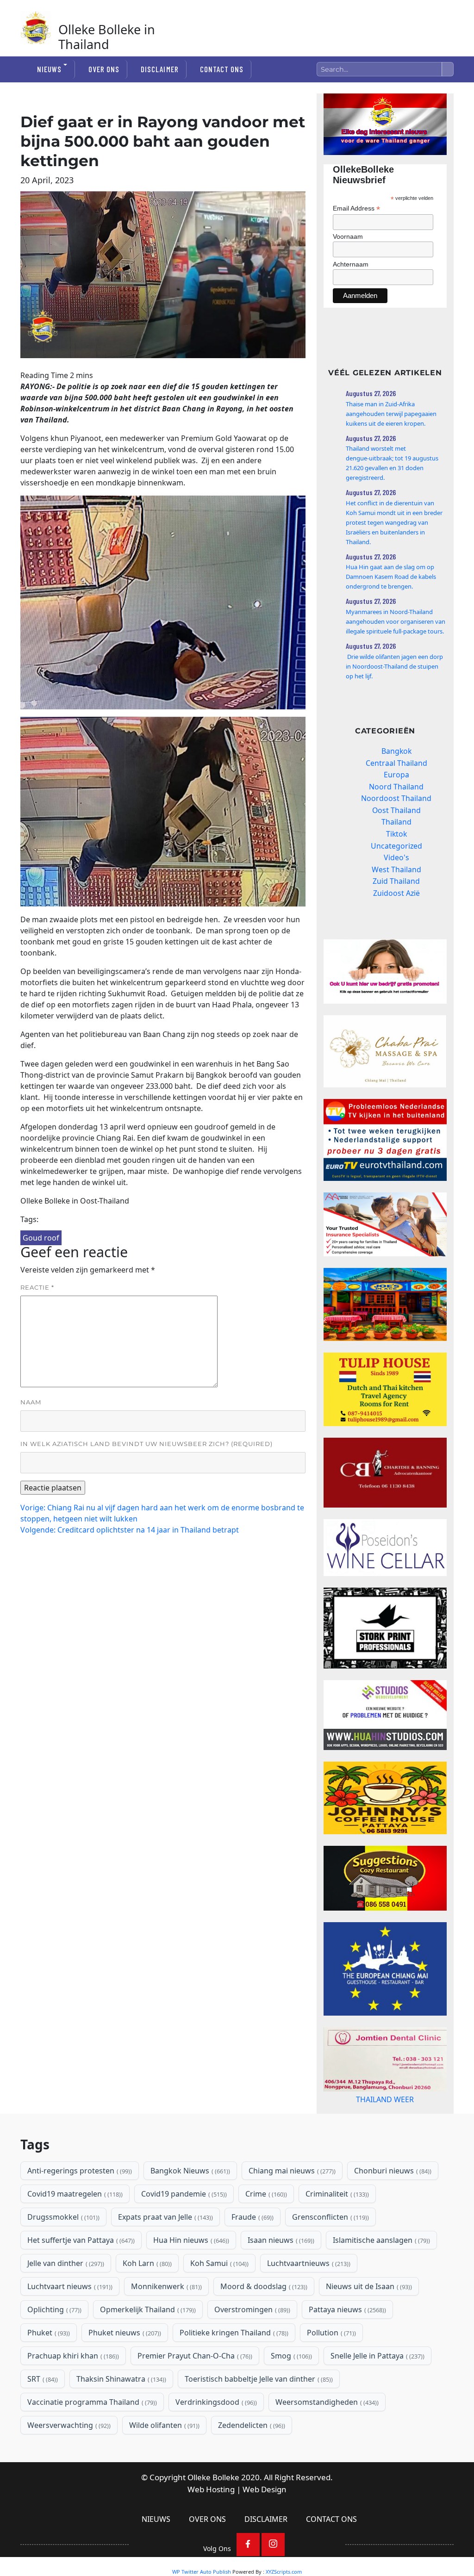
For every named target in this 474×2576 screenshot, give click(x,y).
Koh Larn (146, 2300)
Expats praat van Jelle (165, 2254)
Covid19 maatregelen (74, 2231)
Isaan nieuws (280, 2277)
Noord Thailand (396, 787)
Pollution (331, 2370)
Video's (396, 857)
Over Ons (104, 69)
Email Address (356, 208)
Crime (265, 2231)
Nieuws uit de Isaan (368, 2323)
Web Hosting (211, 2526)
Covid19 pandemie (183, 2231)
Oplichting (53, 2346)
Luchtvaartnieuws (308, 2300)
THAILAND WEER (385, 2129)
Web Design (265, 2526)
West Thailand (396, 869)
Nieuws (49, 69)
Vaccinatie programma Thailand (91, 2439)
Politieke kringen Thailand (233, 2370)
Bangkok (396, 751)
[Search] (448, 69)
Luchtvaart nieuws (69, 2323)
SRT (42, 2416)
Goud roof (41, 1238)
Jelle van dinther (65, 2300)
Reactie (37, 1287)
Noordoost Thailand (396, 798)
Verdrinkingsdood (215, 2439)
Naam (31, 1402)
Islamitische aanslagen (380, 2277)
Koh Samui (218, 2300)
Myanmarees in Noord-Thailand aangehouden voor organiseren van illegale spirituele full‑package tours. (396, 621)
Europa (396, 775)
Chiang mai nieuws (291, 2208)
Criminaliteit (336, 2231)
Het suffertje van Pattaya (80, 2277)
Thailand (396, 822)
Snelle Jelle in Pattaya (377, 2393)
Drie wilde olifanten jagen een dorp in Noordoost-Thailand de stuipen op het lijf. (394, 666)
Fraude (252, 2254)
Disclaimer (159, 69)
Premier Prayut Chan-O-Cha (194, 2393)
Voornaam (348, 236)
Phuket (48, 2370)
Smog (290, 2393)
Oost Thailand (396, 810)
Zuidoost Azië (396, 893)
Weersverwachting (68, 2462)
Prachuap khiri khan (72, 2393)
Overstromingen (251, 2346)
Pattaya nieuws (346, 2346)
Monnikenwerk (165, 2323)
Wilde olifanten (163, 2462)
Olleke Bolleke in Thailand (107, 37)
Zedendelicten (251, 2462)
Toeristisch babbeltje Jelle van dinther (258, 2416)
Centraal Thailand (396, 763)
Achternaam (351, 264)
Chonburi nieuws (392, 2208)
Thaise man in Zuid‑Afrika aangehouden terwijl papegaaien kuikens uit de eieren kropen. (391, 414)
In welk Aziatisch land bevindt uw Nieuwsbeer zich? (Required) (147, 1444)
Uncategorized (396, 846)
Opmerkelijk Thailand (147, 2346)
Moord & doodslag (263, 2323)
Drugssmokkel (62, 2254)
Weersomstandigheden (326, 2439)
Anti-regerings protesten (79, 2208)
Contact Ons (222, 69)
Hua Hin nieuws (190, 2277)
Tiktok (396, 834)
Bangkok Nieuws (189, 2208)
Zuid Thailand (396, 881)
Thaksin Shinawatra (120, 2416)
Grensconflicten (330, 2254)
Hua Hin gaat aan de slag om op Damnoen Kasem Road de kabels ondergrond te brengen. (391, 577)
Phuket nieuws (124, 2370)
